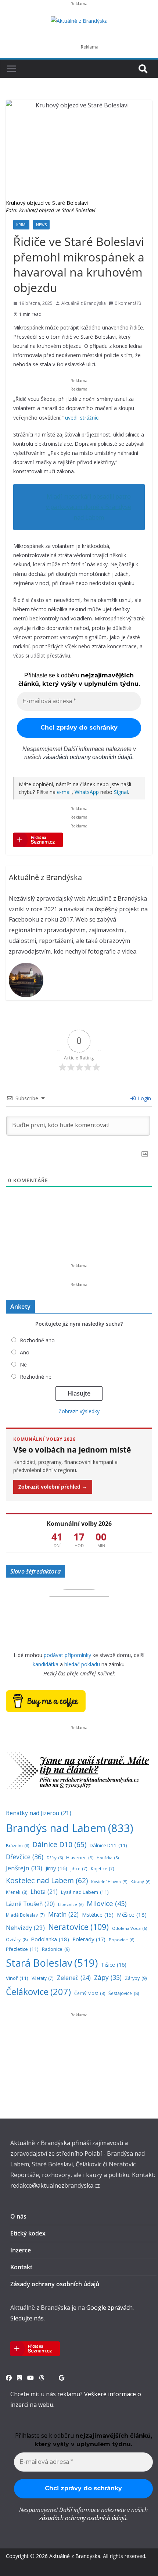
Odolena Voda (130, 1928)
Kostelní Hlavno (109, 1882)
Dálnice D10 (59, 1844)
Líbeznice (71, 1904)
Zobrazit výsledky (79, 1411)
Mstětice (98, 1915)
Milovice (107, 1903)
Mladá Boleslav (25, 1915)
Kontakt (21, 2267)
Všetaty (43, 1978)
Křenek (17, 1892)
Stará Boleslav (52, 1963)
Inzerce (21, 2250)
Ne (23, 1364)
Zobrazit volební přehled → (53, 1487)
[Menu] (11, 69)
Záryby (136, 1978)
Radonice (56, 1949)
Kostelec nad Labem (47, 1880)
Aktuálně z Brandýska (84, 303)
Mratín (63, 1914)
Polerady (89, 1939)
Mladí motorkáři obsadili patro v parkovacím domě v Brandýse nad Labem (89, 507)
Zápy (108, 1977)
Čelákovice (38, 1991)
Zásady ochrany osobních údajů (55, 2284)
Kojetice (103, 1868)
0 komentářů (128, 303)
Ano (25, 1352)
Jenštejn (24, 1868)
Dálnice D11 (108, 1845)
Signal (121, 792)
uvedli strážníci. (83, 418)
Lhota (44, 1892)
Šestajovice (124, 1993)
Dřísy (55, 1858)
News (41, 225)
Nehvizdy (25, 1927)
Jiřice (79, 1868)
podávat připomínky (67, 1655)
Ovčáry (17, 1940)
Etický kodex (28, 2233)
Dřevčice (25, 1857)
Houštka (108, 1858)
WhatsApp (87, 792)
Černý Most (90, 1993)
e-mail (64, 792)
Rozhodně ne (36, 1377)
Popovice (121, 1940)
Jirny (56, 1868)
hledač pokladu (82, 1664)
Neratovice (78, 1927)
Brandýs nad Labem (70, 1828)
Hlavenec (80, 1858)
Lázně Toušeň (30, 1904)
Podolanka (50, 1939)
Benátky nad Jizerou (39, 1813)
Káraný (140, 1882)
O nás (18, 2216)
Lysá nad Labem (85, 1892)
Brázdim (17, 1845)
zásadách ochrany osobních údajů (88, 757)
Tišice (114, 1964)
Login (144, 1098)
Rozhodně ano (37, 1340)
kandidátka (46, 1664)
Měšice (132, 1914)
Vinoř (17, 1978)
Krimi (21, 225)
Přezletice (22, 1949)
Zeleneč (74, 1978)
